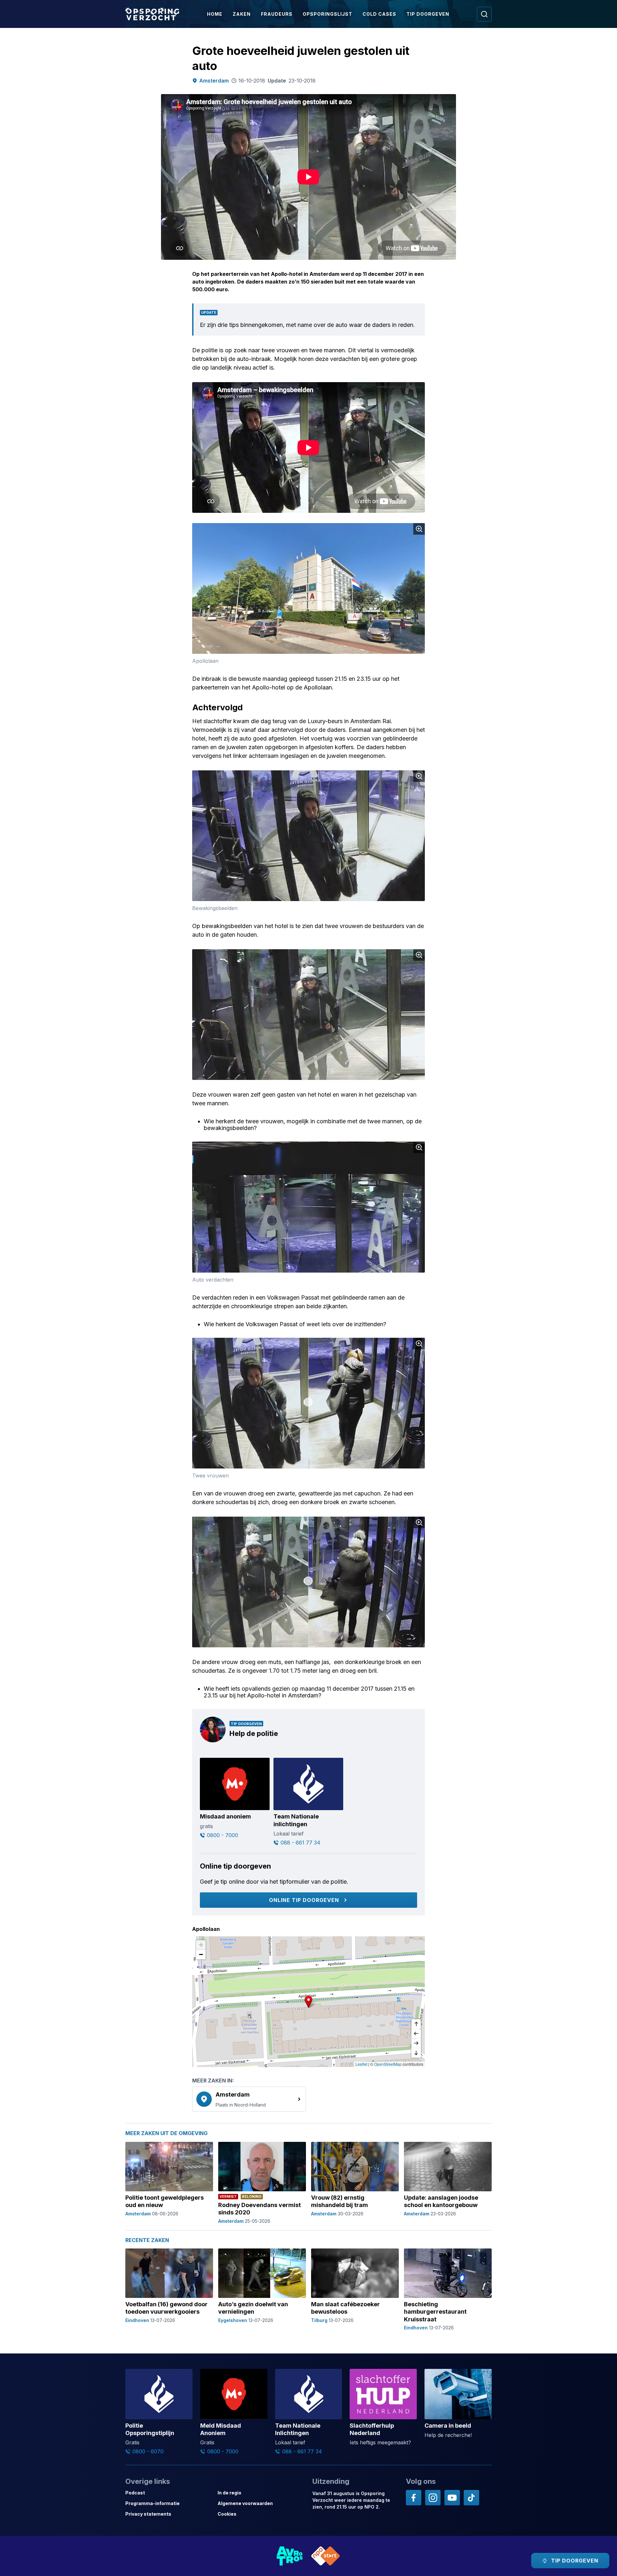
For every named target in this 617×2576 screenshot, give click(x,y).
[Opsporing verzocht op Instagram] (433, 2498)
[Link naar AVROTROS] (290, 2556)
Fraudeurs (277, 14)
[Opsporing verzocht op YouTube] (452, 2498)
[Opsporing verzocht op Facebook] (414, 2498)
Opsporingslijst (327, 14)
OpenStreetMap (388, 2064)
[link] (249, 2099)
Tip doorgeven (428, 14)
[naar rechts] (416, 2043)
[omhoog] (416, 2024)
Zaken (242, 14)
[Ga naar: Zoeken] (484, 14)
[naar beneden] (416, 2053)
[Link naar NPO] (326, 2556)
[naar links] (416, 2034)
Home (215, 14)
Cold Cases (379, 14)
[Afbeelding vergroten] (419, 529)
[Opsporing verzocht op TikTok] (471, 2498)
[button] (308, 2002)
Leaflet (361, 2064)
